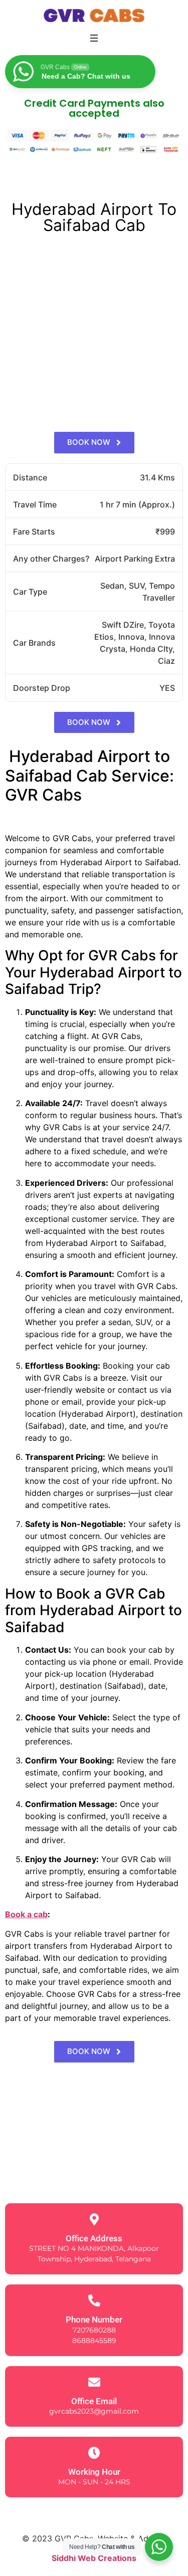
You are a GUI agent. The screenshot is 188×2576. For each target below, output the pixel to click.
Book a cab (26, 1914)
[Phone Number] (94, 2300)
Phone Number (94, 2320)
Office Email (94, 2401)
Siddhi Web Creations (94, 2558)
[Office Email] (94, 2382)
